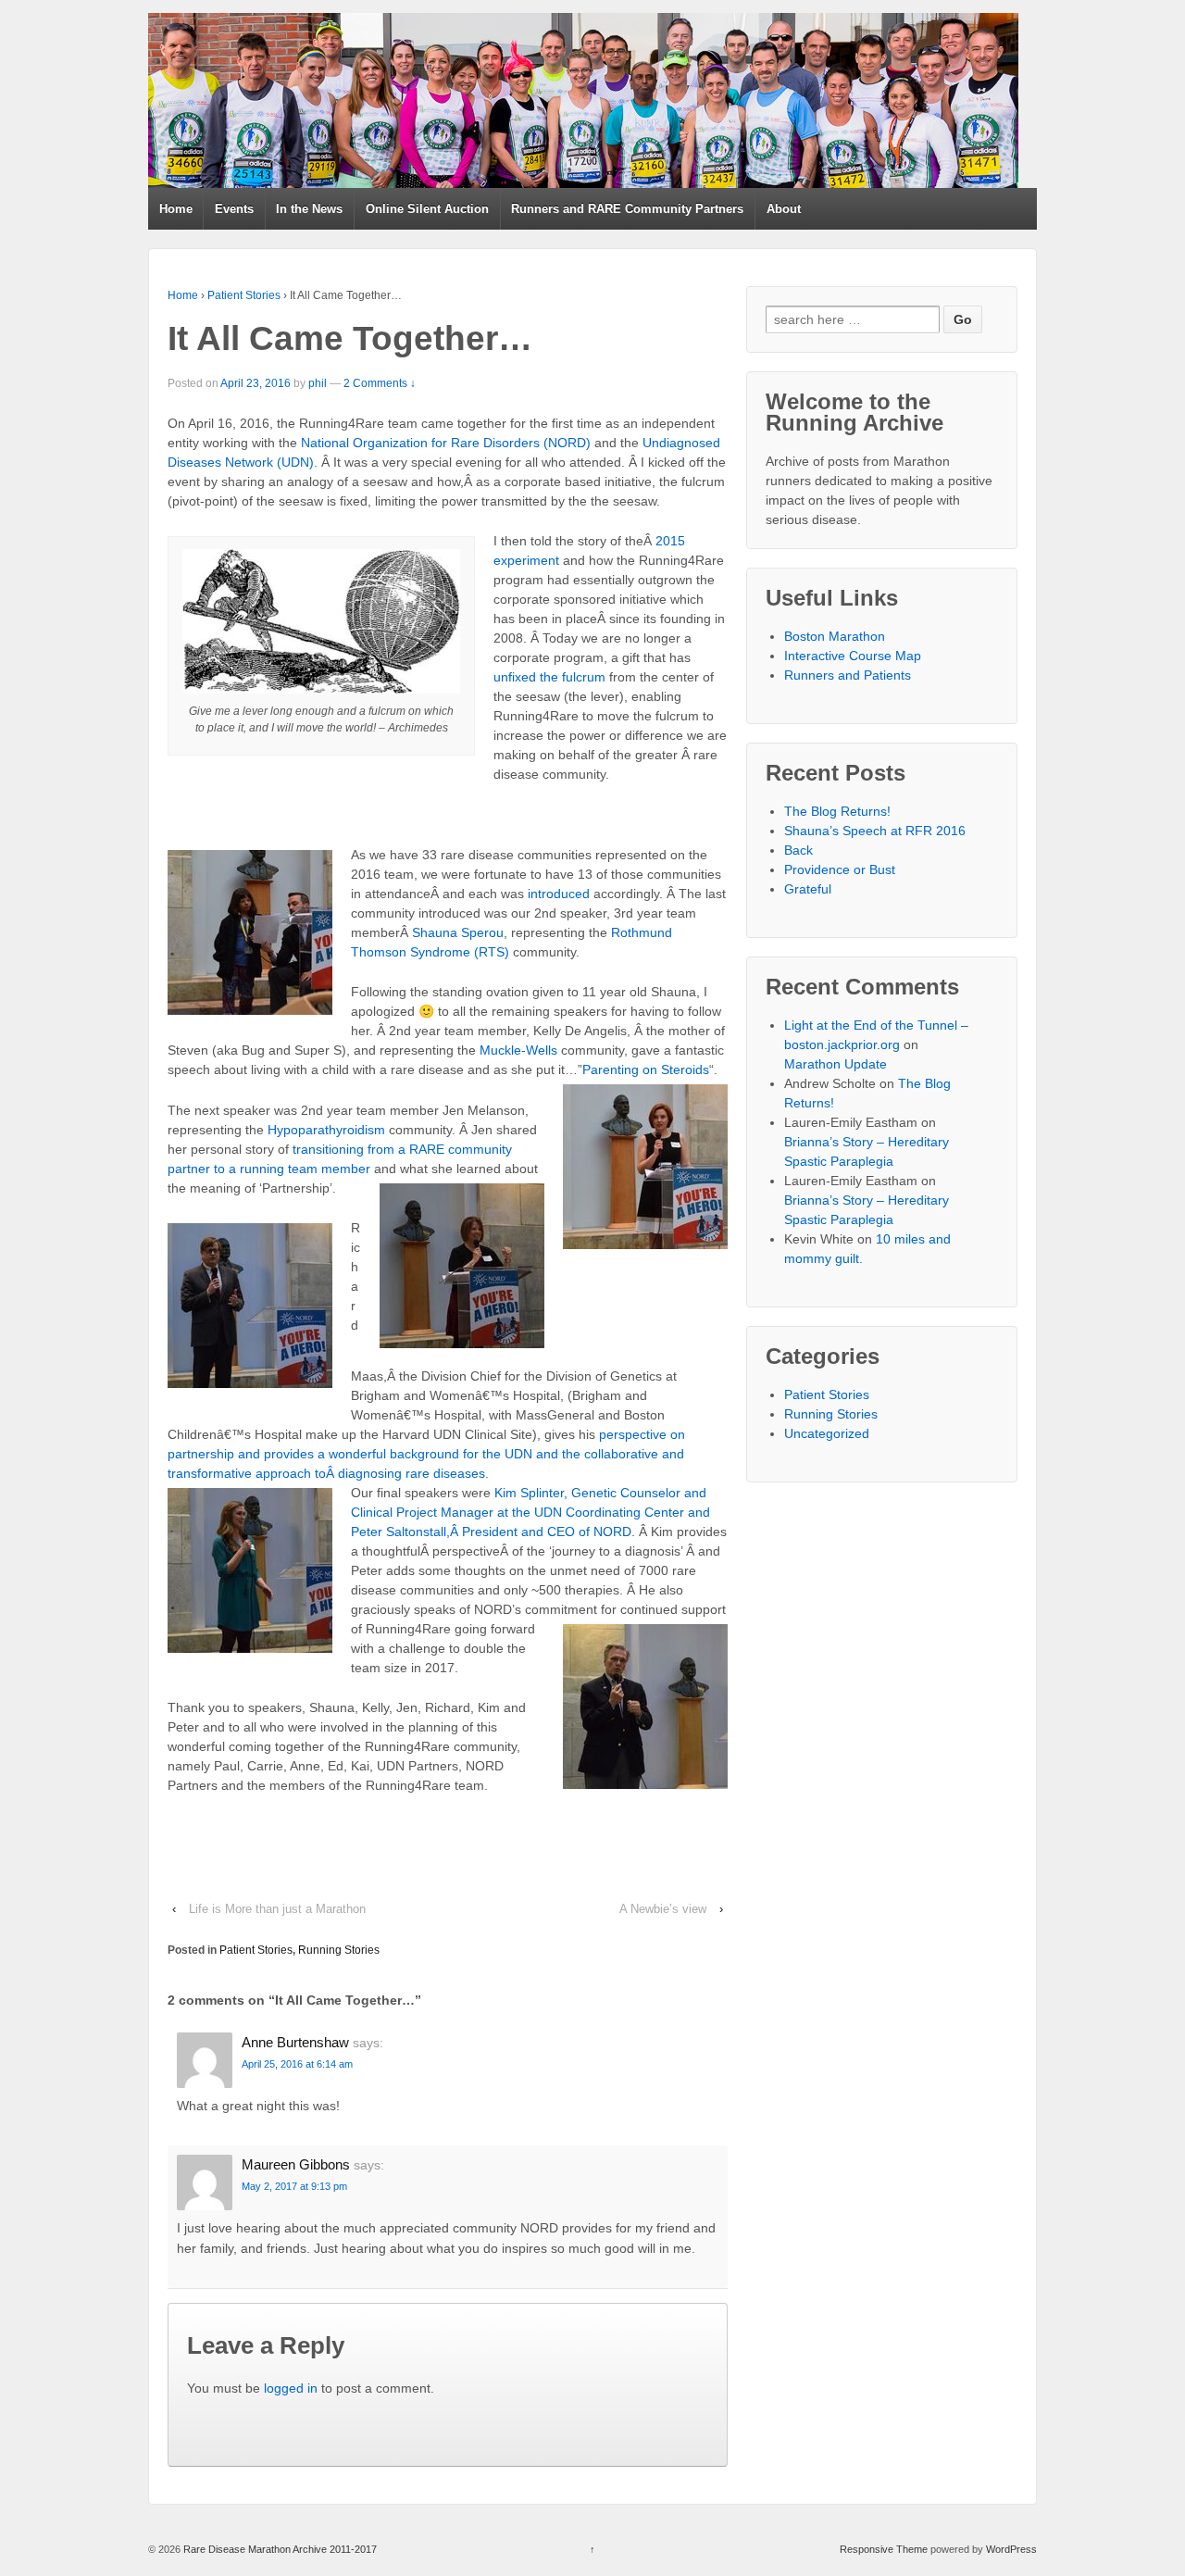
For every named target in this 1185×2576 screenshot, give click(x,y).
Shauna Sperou (458, 932)
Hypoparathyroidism (326, 1130)
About (784, 209)
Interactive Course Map (853, 656)
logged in (291, 2388)
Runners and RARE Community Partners (627, 209)
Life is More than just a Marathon (277, 1909)
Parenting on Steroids (646, 1069)
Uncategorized (827, 1433)
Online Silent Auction (427, 209)
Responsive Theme (884, 2549)
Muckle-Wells (518, 1050)
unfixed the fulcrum (549, 677)
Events (234, 209)
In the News (309, 209)
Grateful (808, 889)
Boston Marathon (835, 636)
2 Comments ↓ (380, 383)
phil (318, 383)
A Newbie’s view (663, 1909)
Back (798, 850)
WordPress (1011, 2549)
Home (176, 209)
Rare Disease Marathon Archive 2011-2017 (279, 2549)
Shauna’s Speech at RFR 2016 (875, 831)
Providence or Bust (840, 869)
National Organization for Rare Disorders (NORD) (446, 443)
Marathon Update (836, 1064)
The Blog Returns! (837, 811)
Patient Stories (244, 295)
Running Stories (339, 1950)
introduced (559, 894)
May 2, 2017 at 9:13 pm (294, 2186)
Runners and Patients (848, 675)
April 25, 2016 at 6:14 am (297, 2064)
